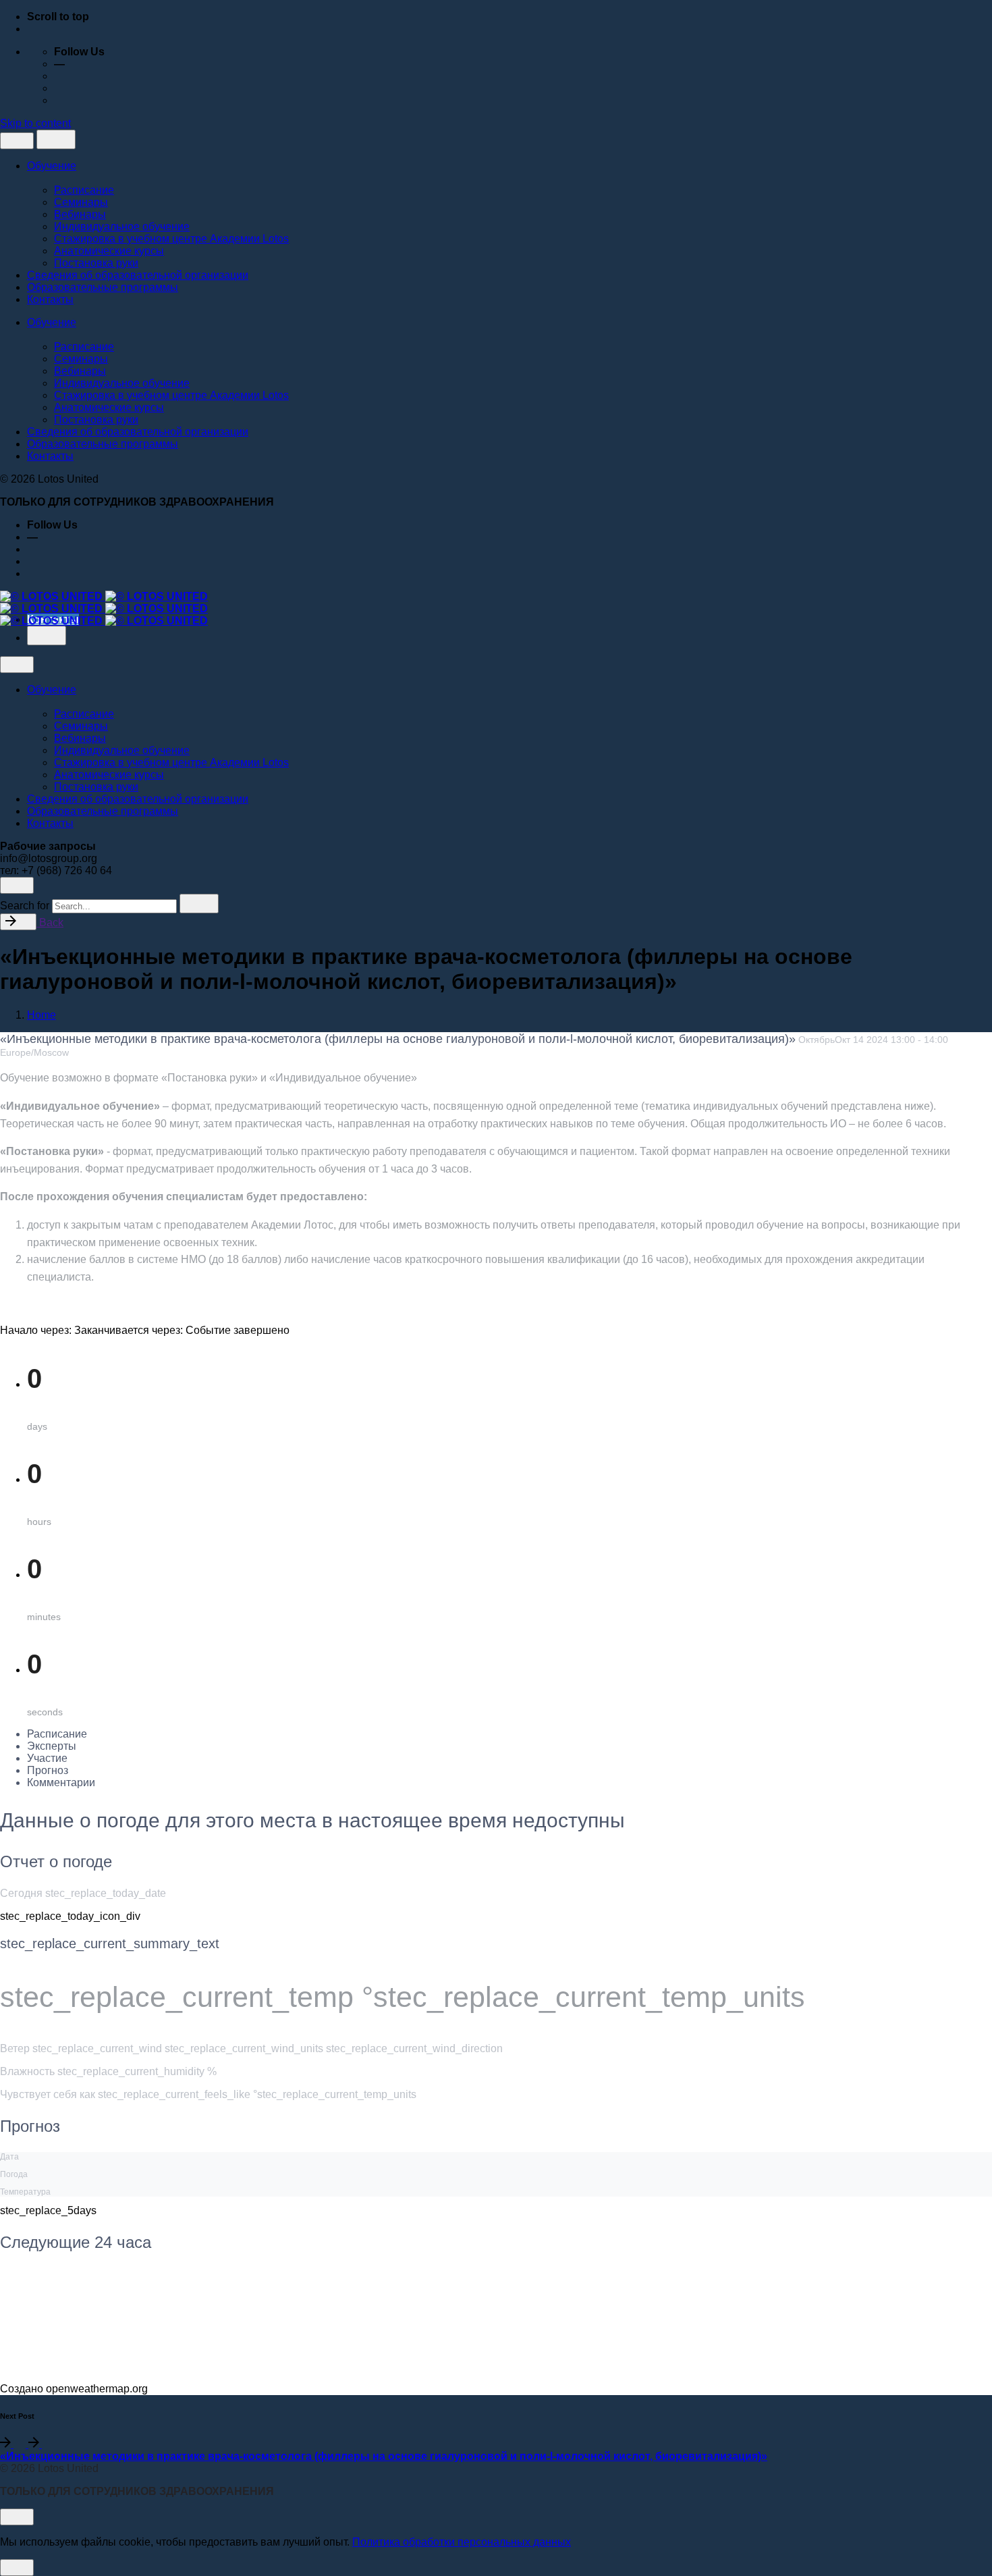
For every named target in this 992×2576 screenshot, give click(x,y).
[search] (199, 904)
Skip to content (35, 123)
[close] (17, 141)
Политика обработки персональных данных (462, 2542)
